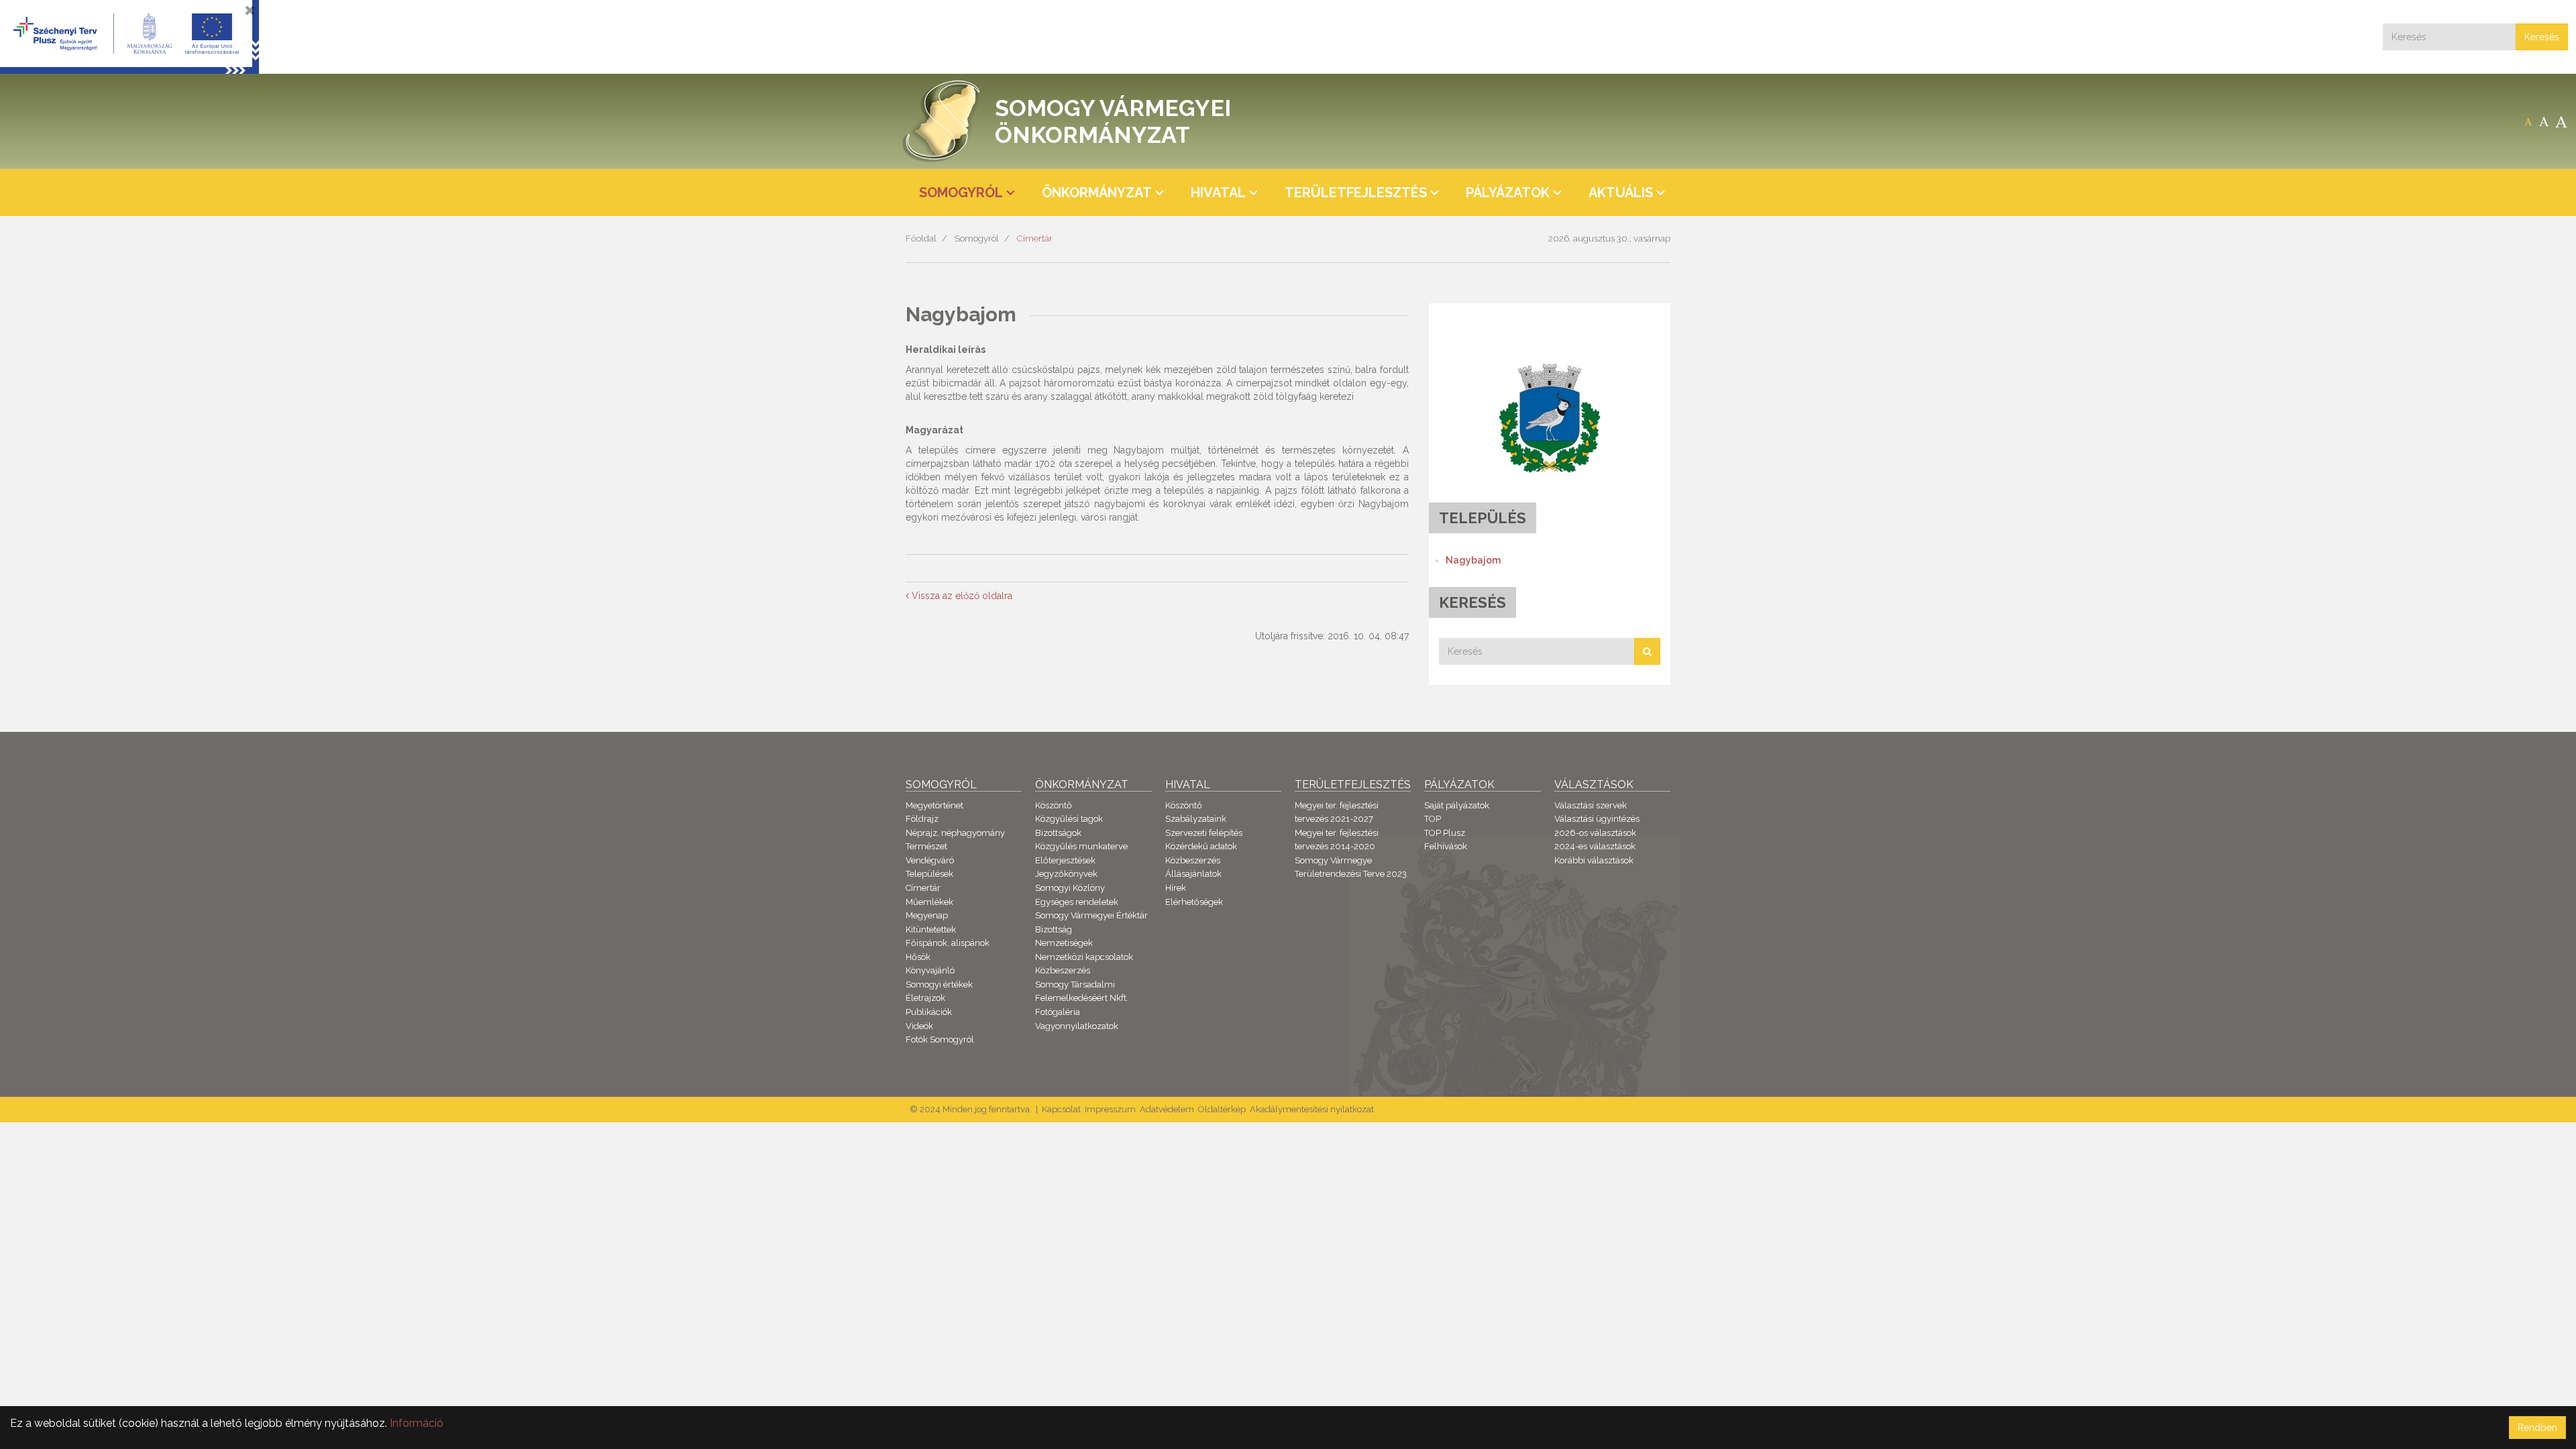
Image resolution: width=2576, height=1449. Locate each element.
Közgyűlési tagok (1069, 819)
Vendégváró (930, 860)
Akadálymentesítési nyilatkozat (1312, 1109)
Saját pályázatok (1457, 805)
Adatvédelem (1167, 1109)
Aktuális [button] (1621, 193)
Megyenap (927, 915)
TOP (1433, 819)
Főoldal (921, 238)
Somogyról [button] (961, 193)
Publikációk (929, 1012)
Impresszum (1110, 1109)
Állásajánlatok (1193, 874)
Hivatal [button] (1218, 193)
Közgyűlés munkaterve (1081, 846)
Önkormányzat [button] (1097, 193)
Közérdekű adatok (1201, 846)
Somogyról (977, 238)
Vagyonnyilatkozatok (1077, 1026)
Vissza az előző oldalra (961, 596)
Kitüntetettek (931, 929)
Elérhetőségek (1194, 902)
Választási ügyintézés (1597, 819)
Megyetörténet (934, 805)
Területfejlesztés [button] (1356, 193)
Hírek (1176, 888)
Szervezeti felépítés (1204, 833)
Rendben (2537, 1428)
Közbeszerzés (1063, 970)
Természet (926, 846)
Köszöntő (1054, 805)
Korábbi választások (1594, 860)
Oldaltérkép (1222, 1109)
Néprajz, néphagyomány (955, 833)
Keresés (2542, 37)
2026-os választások (1595, 833)
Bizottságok (1058, 833)
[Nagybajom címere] (1550, 418)
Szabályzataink (1196, 819)
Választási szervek (1591, 805)
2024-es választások (1595, 846)
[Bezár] (250, 10)
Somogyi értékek (939, 984)
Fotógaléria (1058, 1012)
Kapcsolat (1061, 1109)
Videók (919, 1026)
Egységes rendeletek (1077, 902)
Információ (417, 1423)
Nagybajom (1473, 560)
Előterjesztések (1065, 860)
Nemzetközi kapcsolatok (1084, 957)
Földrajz (922, 819)
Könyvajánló (930, 970)
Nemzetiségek (1064, 943)
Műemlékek (929, 902)
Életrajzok (925, 998)
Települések (929, 874)
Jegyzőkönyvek (1066, 874)
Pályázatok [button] (1508, 193)
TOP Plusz (1445, 833)
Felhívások (1446, 846)
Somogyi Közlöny (1070, 888)
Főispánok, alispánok (948, 943)
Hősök (918, 957)
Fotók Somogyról (940, 1039)
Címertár (1035, 238)
